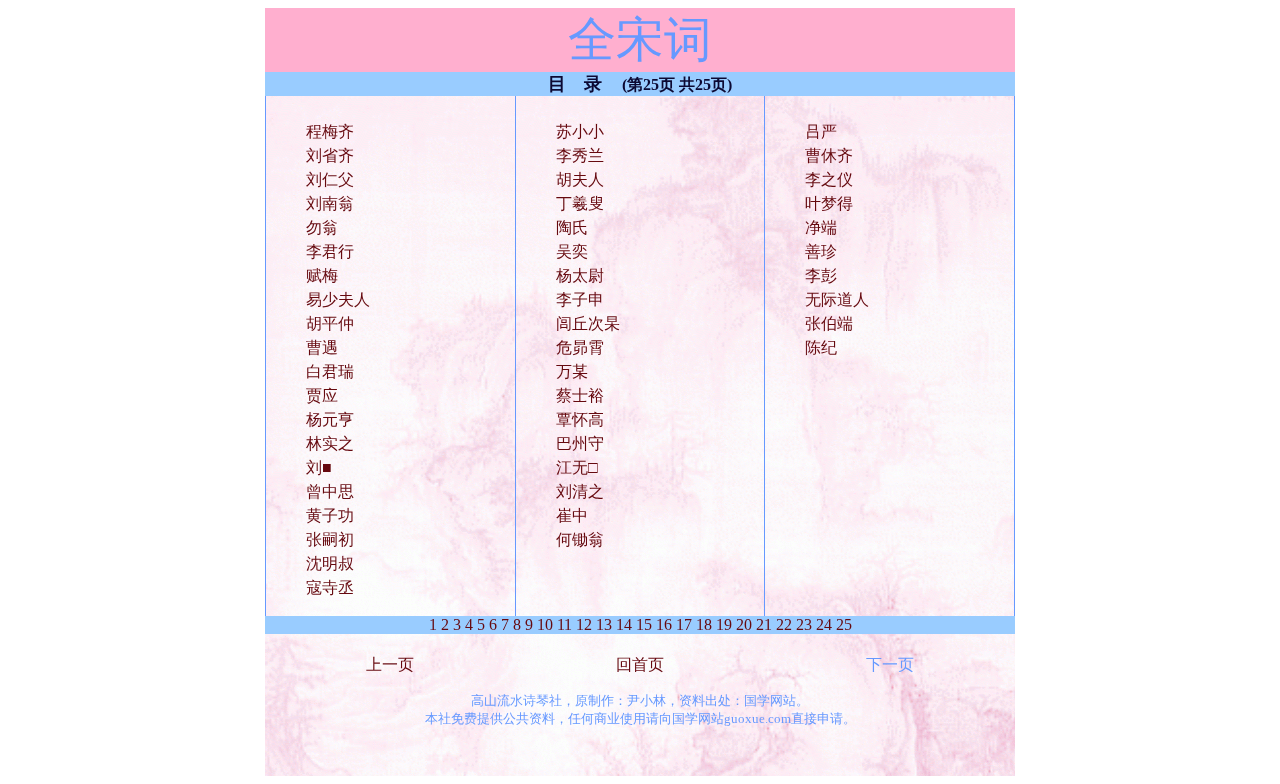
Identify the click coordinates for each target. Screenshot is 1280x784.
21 (764, 624)
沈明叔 (330, 563)
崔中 (572, 515)
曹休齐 (829, 155)
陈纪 (821, 347)
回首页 (640, 664)
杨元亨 (330, 419)
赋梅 (322, 275)
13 (604, 624)
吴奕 (572, 251)
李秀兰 (580, 155)
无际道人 (837, 299)
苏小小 (580, 131)
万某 (572, 371)
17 (684, 624)
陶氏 (572, 227)
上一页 (390, 664)
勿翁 (322, 227)
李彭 (821, 275)
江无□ (577, 467)
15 (644, 624)
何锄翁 (580, 539)
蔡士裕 (580, 395)
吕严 (821, 131)
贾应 (322, 395)
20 (744, 624)
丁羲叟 (580, 203)
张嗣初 (330, 539)
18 (704, 624)
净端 (821, 227)
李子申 (580, 299)
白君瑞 (330, 371)
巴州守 (580, 443)
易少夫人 (338, 299)
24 (824, 624)
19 (724, 624)
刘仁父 (330, 179)
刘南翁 (330, 203)
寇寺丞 (330, 587)
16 (664, 624)
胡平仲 (330, 323)
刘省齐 (330, 155)
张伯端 (829, 323)
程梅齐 (330, 131)
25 (844, 624)
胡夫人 (580, 179)
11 (564, 624)
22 (784, 624)
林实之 (330, 443)
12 (584, 624)
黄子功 (330, 515)
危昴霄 (580, 347)
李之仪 (829, 179)
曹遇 (322, 347)
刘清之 (580, 491)
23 (804, 624)
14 (624, 624)
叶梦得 (829, 203)
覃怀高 (580, 419)
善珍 (821, 251)
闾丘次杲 (588, 323)
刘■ (319, 467)
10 (545, 624)
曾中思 (330, 491)
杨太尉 (580, 275)
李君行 (330, 251)
